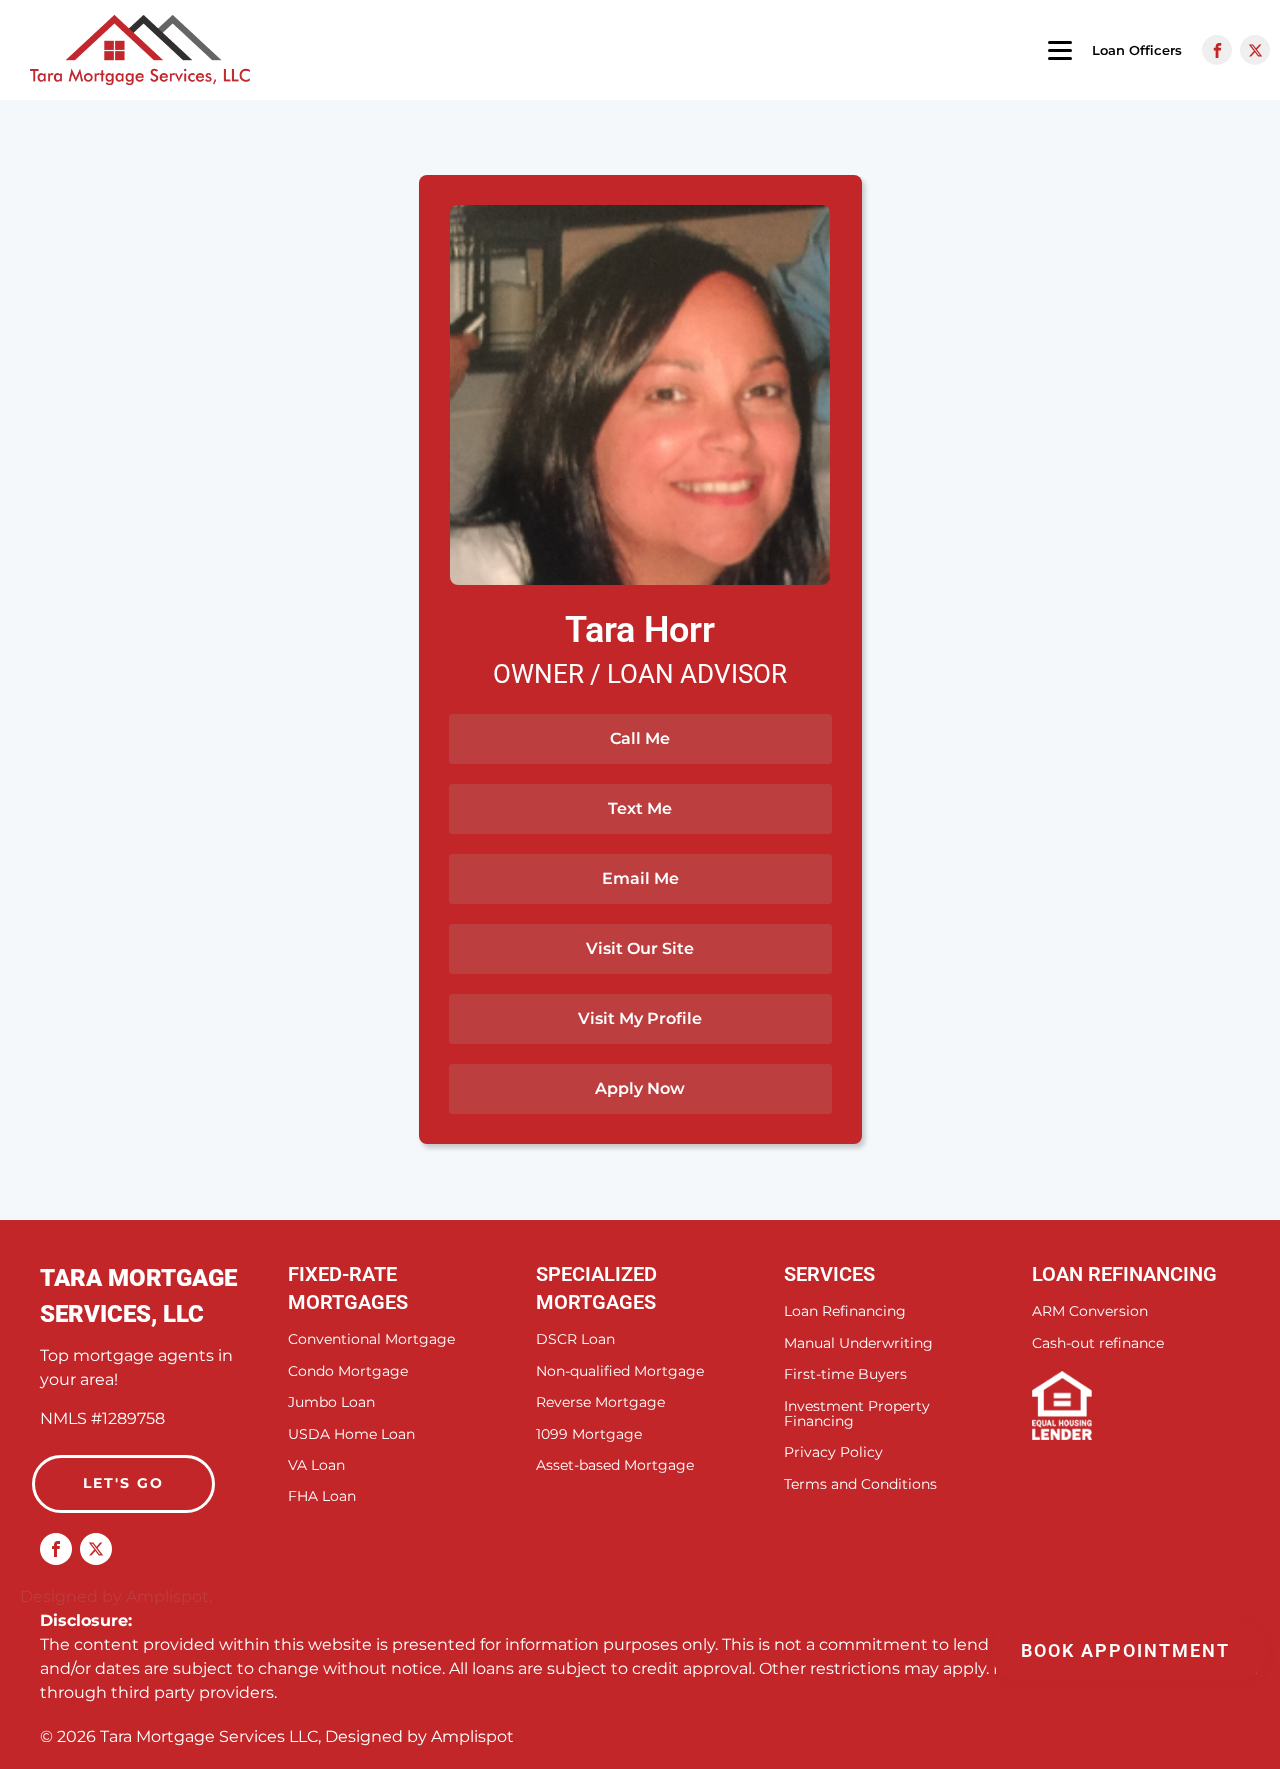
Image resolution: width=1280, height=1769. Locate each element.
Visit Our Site (640, 948)
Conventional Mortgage (371, 1339)
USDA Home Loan (351, 1434)
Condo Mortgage (348, 1371)
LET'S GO (123, 1483)
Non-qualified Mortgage (620, 1371)
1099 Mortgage (589, 1434)
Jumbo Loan (331, 1402)
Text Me (640, 808)
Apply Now (640, 1088)
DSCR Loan (575, 1339)
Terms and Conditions (860, 1484)
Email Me (640, 878)
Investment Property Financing (857, 1414)
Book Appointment (1128, 1650)
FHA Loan (322, 1496)
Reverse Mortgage (600, 1402)
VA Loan (316, 1465)
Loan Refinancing (845, 1311)
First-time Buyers (845, 1374)
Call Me (640, 738)
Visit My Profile (640, 1018)
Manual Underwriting (858, 1343)
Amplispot (472, 1736)
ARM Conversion (1090, 1311)
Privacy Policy (833, 1452)
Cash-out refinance (1098, 1343)
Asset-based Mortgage (615, 1465)
